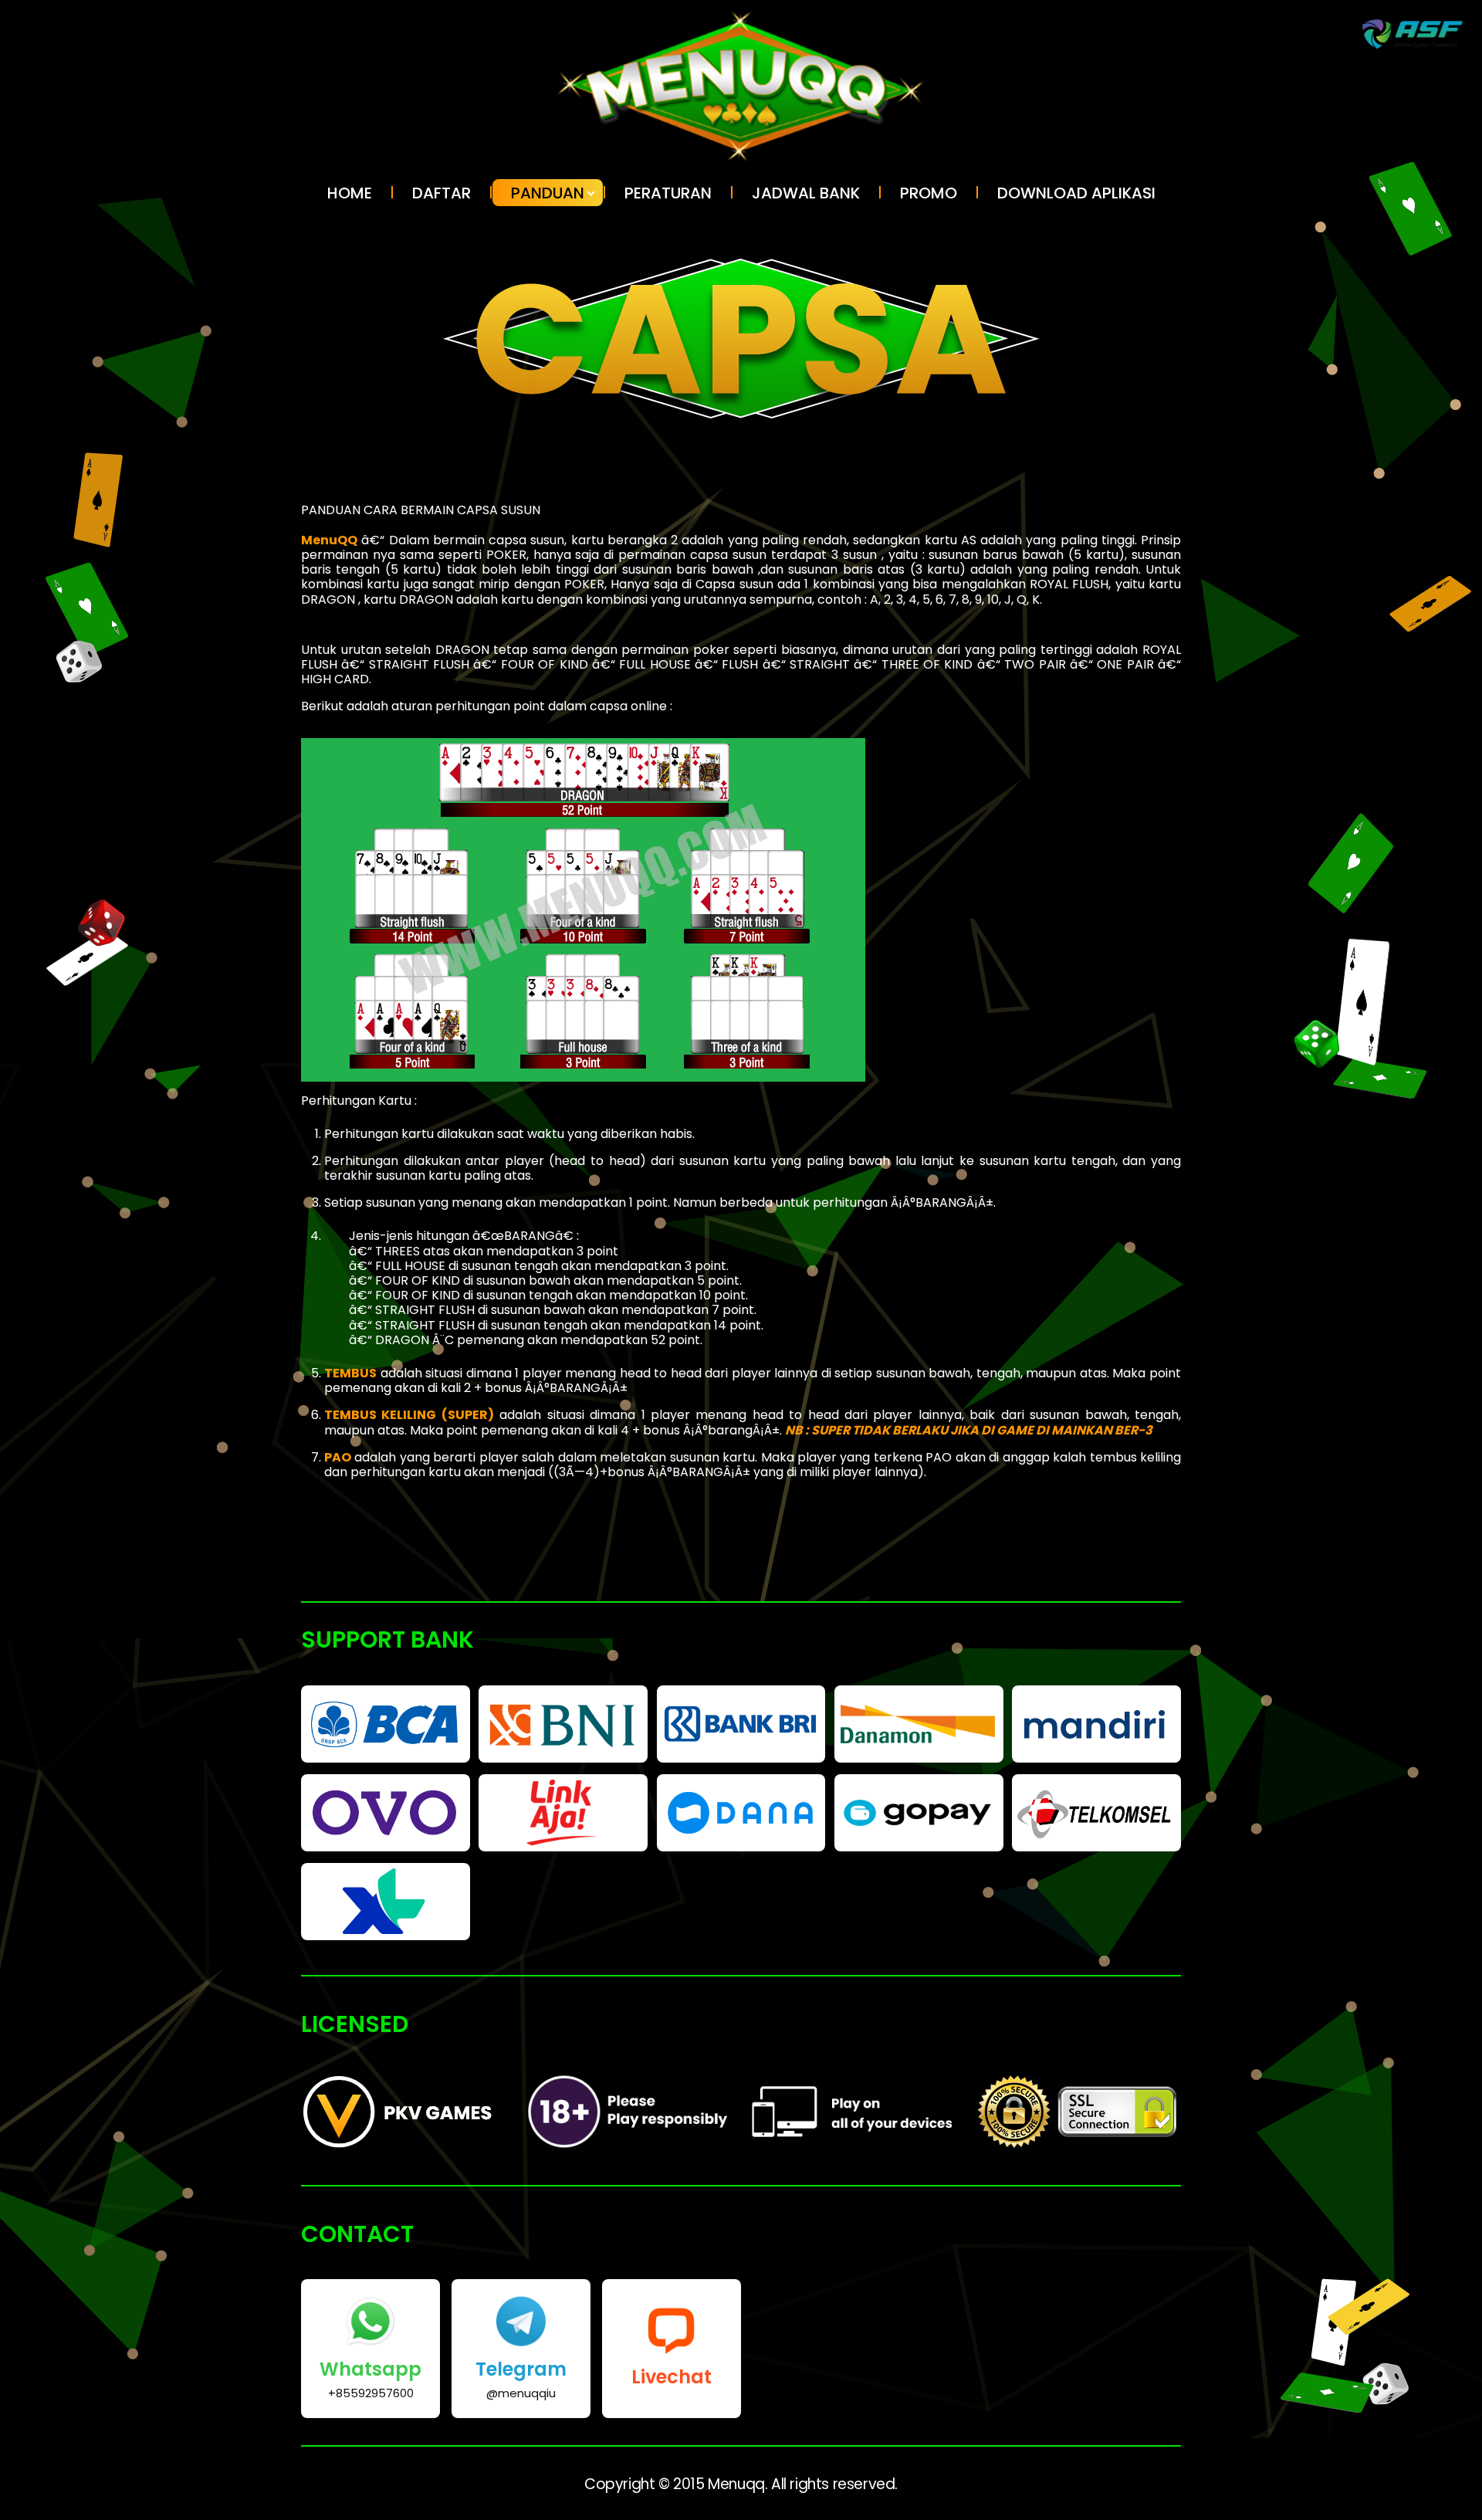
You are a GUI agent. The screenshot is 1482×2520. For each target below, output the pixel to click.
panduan (548, 193)
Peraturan (668, 193)
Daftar (442, 193)
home (350, 193)
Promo (929, 193)
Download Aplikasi (1076, 193)
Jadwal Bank (806, 193)
